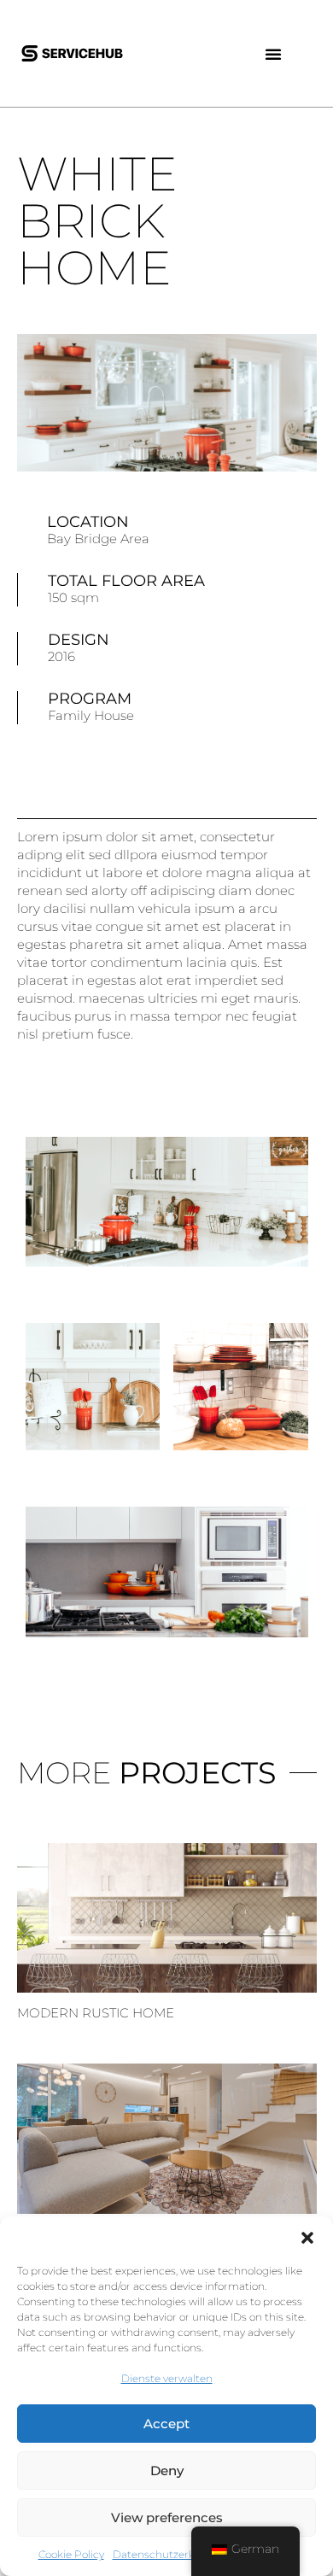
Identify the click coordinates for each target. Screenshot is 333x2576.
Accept (166, 2424)
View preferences (167, 2517)
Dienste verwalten (167, 2378)
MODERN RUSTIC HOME (96, 2013)
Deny (167, 2471)
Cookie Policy (71, 2554)
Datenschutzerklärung (170, 2554)
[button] (307, 2238)
